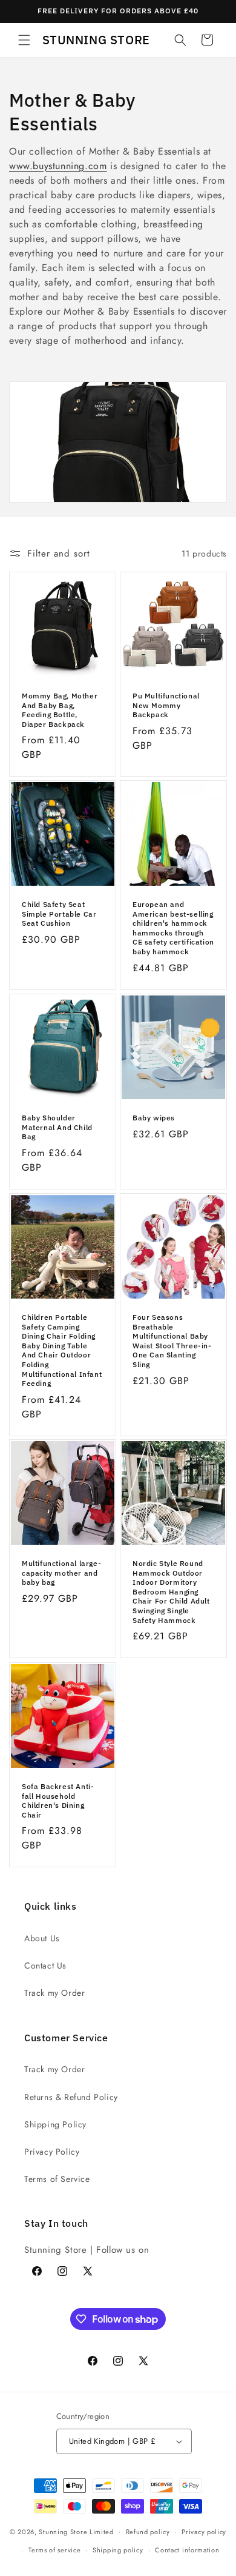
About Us (42, 1938)
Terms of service (54, 2550)
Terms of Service (57, 2179)
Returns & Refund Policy (71, 2097)
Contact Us (45, 1965)
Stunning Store (63, 2531)
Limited (102, 2531)
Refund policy (148, 2532)
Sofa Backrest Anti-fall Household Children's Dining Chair (58, 1801)
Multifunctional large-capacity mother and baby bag (61, 1573)
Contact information (187, 2550)
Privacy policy (204, 2532)
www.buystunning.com (58, 166)
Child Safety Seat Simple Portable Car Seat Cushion (59, 914)
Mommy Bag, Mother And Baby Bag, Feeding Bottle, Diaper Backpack (60, 710)
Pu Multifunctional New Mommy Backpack (166, 705)
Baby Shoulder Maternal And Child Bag (57, 1127)
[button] (24, 40)
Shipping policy (118, 2550)
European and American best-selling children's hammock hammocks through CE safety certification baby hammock (173, 928)
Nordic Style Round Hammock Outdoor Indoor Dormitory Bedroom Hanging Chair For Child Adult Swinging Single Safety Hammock (171, 1592)
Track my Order (54, 1993)
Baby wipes (154, 1118)
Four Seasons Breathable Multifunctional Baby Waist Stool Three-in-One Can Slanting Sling (172, 1341)
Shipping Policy (55, 2124)
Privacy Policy (52, 2152)
